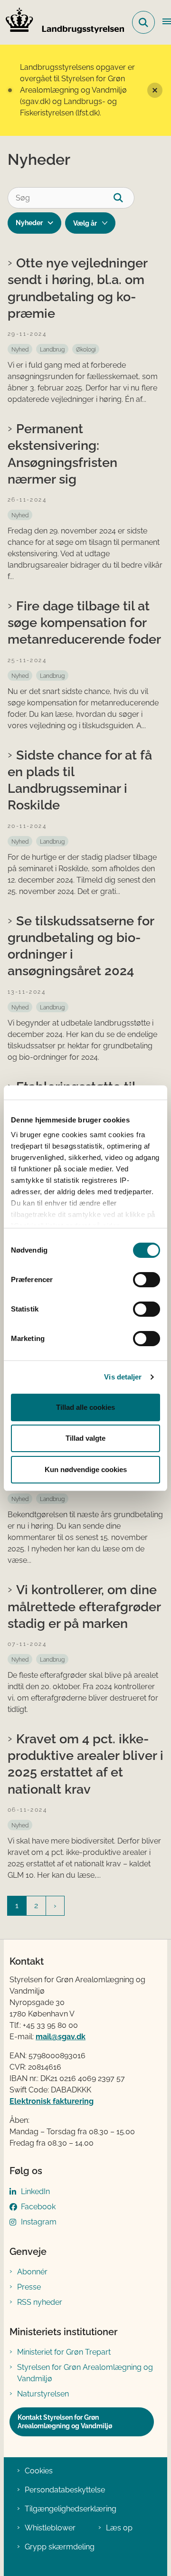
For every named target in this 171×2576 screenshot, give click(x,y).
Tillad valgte (85, 1438)
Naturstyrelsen (43, 2394)
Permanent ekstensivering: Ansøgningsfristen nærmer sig (62, 454)
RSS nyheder (40, 2302)
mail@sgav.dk (61, 2037)
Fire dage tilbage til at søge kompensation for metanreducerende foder (84, 622)
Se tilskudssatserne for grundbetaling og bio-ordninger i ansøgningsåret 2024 (81, 946)
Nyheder (29, 223)
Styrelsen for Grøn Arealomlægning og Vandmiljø (85, 2373)
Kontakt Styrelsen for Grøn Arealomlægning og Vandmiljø (65, 2422)
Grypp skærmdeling (60, 2547)
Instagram (39, 2222)
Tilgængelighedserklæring (71, 2509)
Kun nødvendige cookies (86, 1469)
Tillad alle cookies (85, 1407)
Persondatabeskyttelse (65, 2490)
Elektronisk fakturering (52, 2101)
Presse (29, 2287)
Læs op (119, 2528)
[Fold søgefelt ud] (143, 22)
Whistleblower (50, 2528)
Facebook (38, 2207)
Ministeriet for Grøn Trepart (64, 2352)
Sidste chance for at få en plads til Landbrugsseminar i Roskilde (80, 780)
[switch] (147, 1280)
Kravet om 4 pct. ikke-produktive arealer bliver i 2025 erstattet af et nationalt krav (85, 1764)
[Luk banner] (155, 90)
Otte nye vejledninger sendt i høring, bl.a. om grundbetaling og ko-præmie (77, 288)
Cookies (39, 2471)
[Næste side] (55, 1906)
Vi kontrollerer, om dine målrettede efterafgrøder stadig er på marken (84, 1606)
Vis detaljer (123, 1377)
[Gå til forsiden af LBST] (62, 22)
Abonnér (32, 2272)
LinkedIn (35, 2191)
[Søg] (124, 198)
